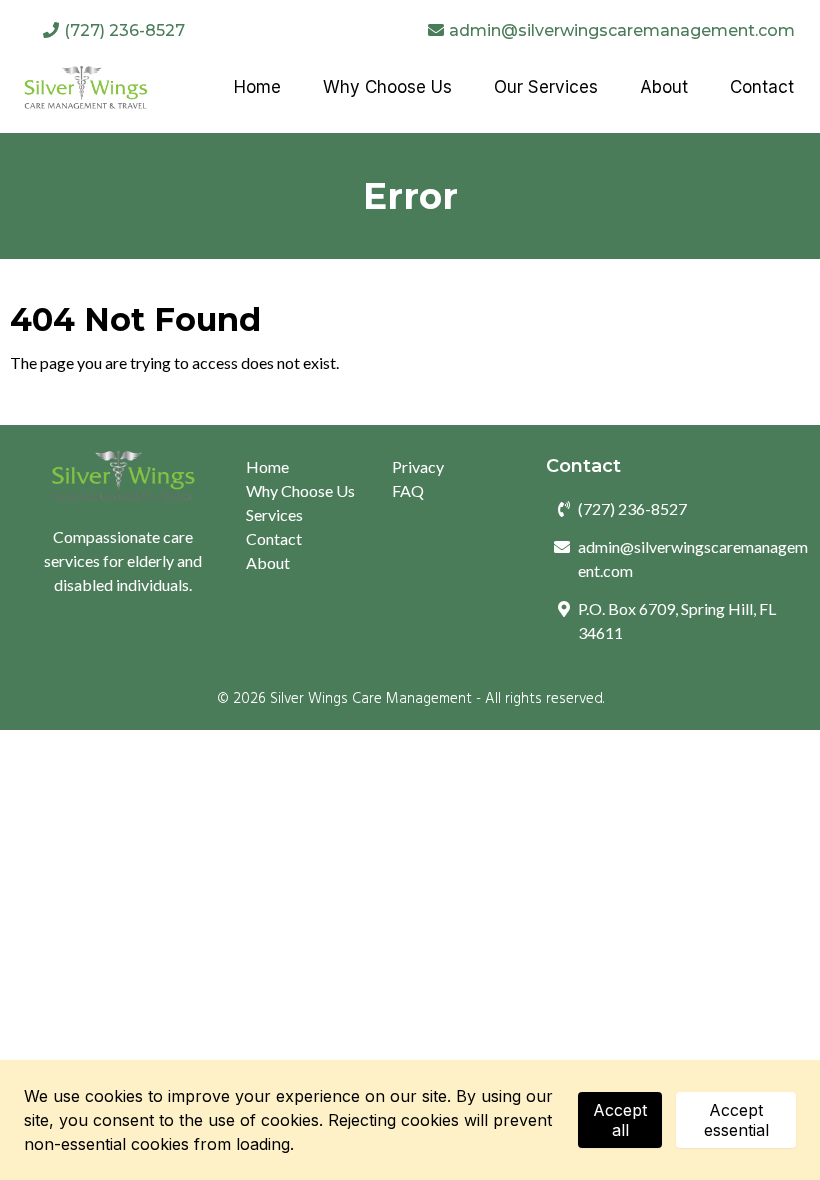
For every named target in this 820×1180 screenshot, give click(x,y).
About (268, 562)
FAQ (408, 490)
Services (274, 514)
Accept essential (736, 1120)
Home (267, 466)
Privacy (418, 466)
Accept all (620, 1120)
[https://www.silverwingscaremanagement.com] (85, 87)
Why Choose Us (300, 490)
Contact (274, 538)
